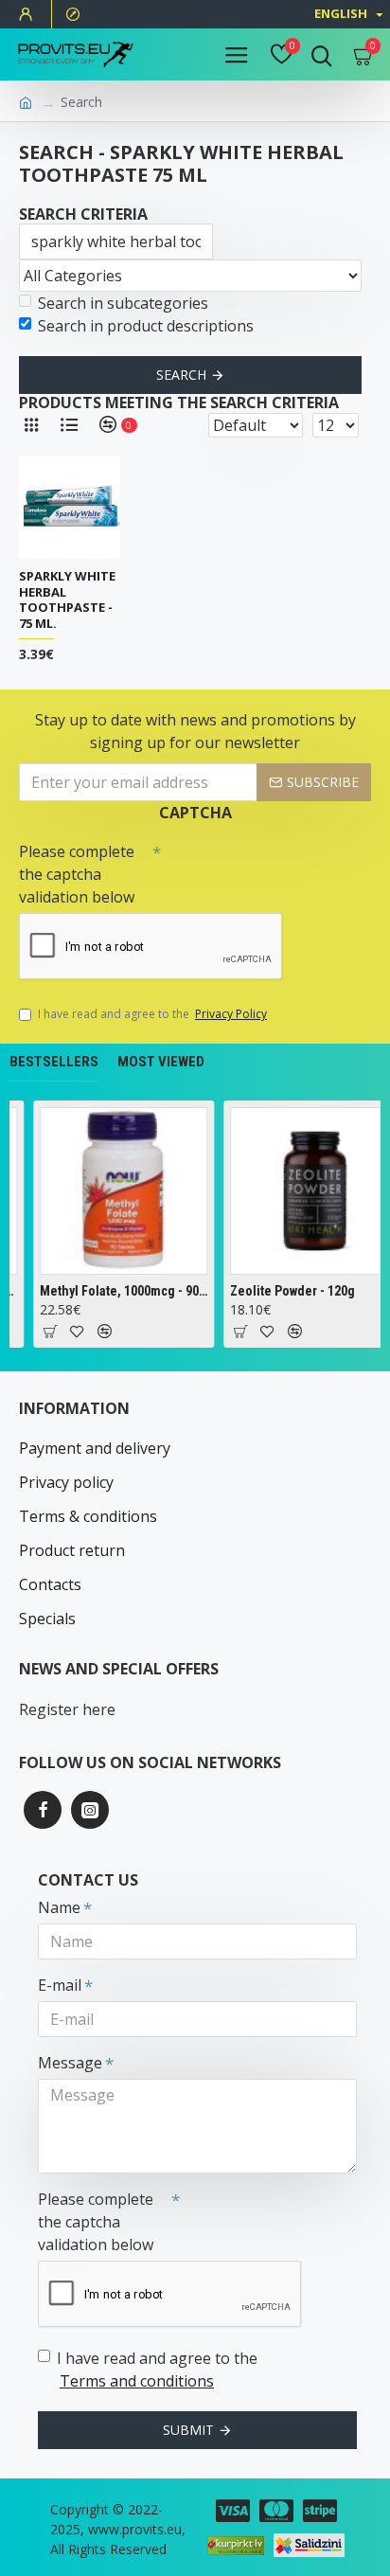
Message (70, 2063)
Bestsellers (54, 1062)
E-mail (60, 1985)
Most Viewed (161, 1062)
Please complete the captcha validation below (77, 874)
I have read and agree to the (152, 1014)
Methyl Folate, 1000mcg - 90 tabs (122, 1291)
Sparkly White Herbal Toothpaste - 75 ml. (67, 600)
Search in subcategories (123, 303)
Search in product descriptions (146, 326)
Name (59, 1907)
